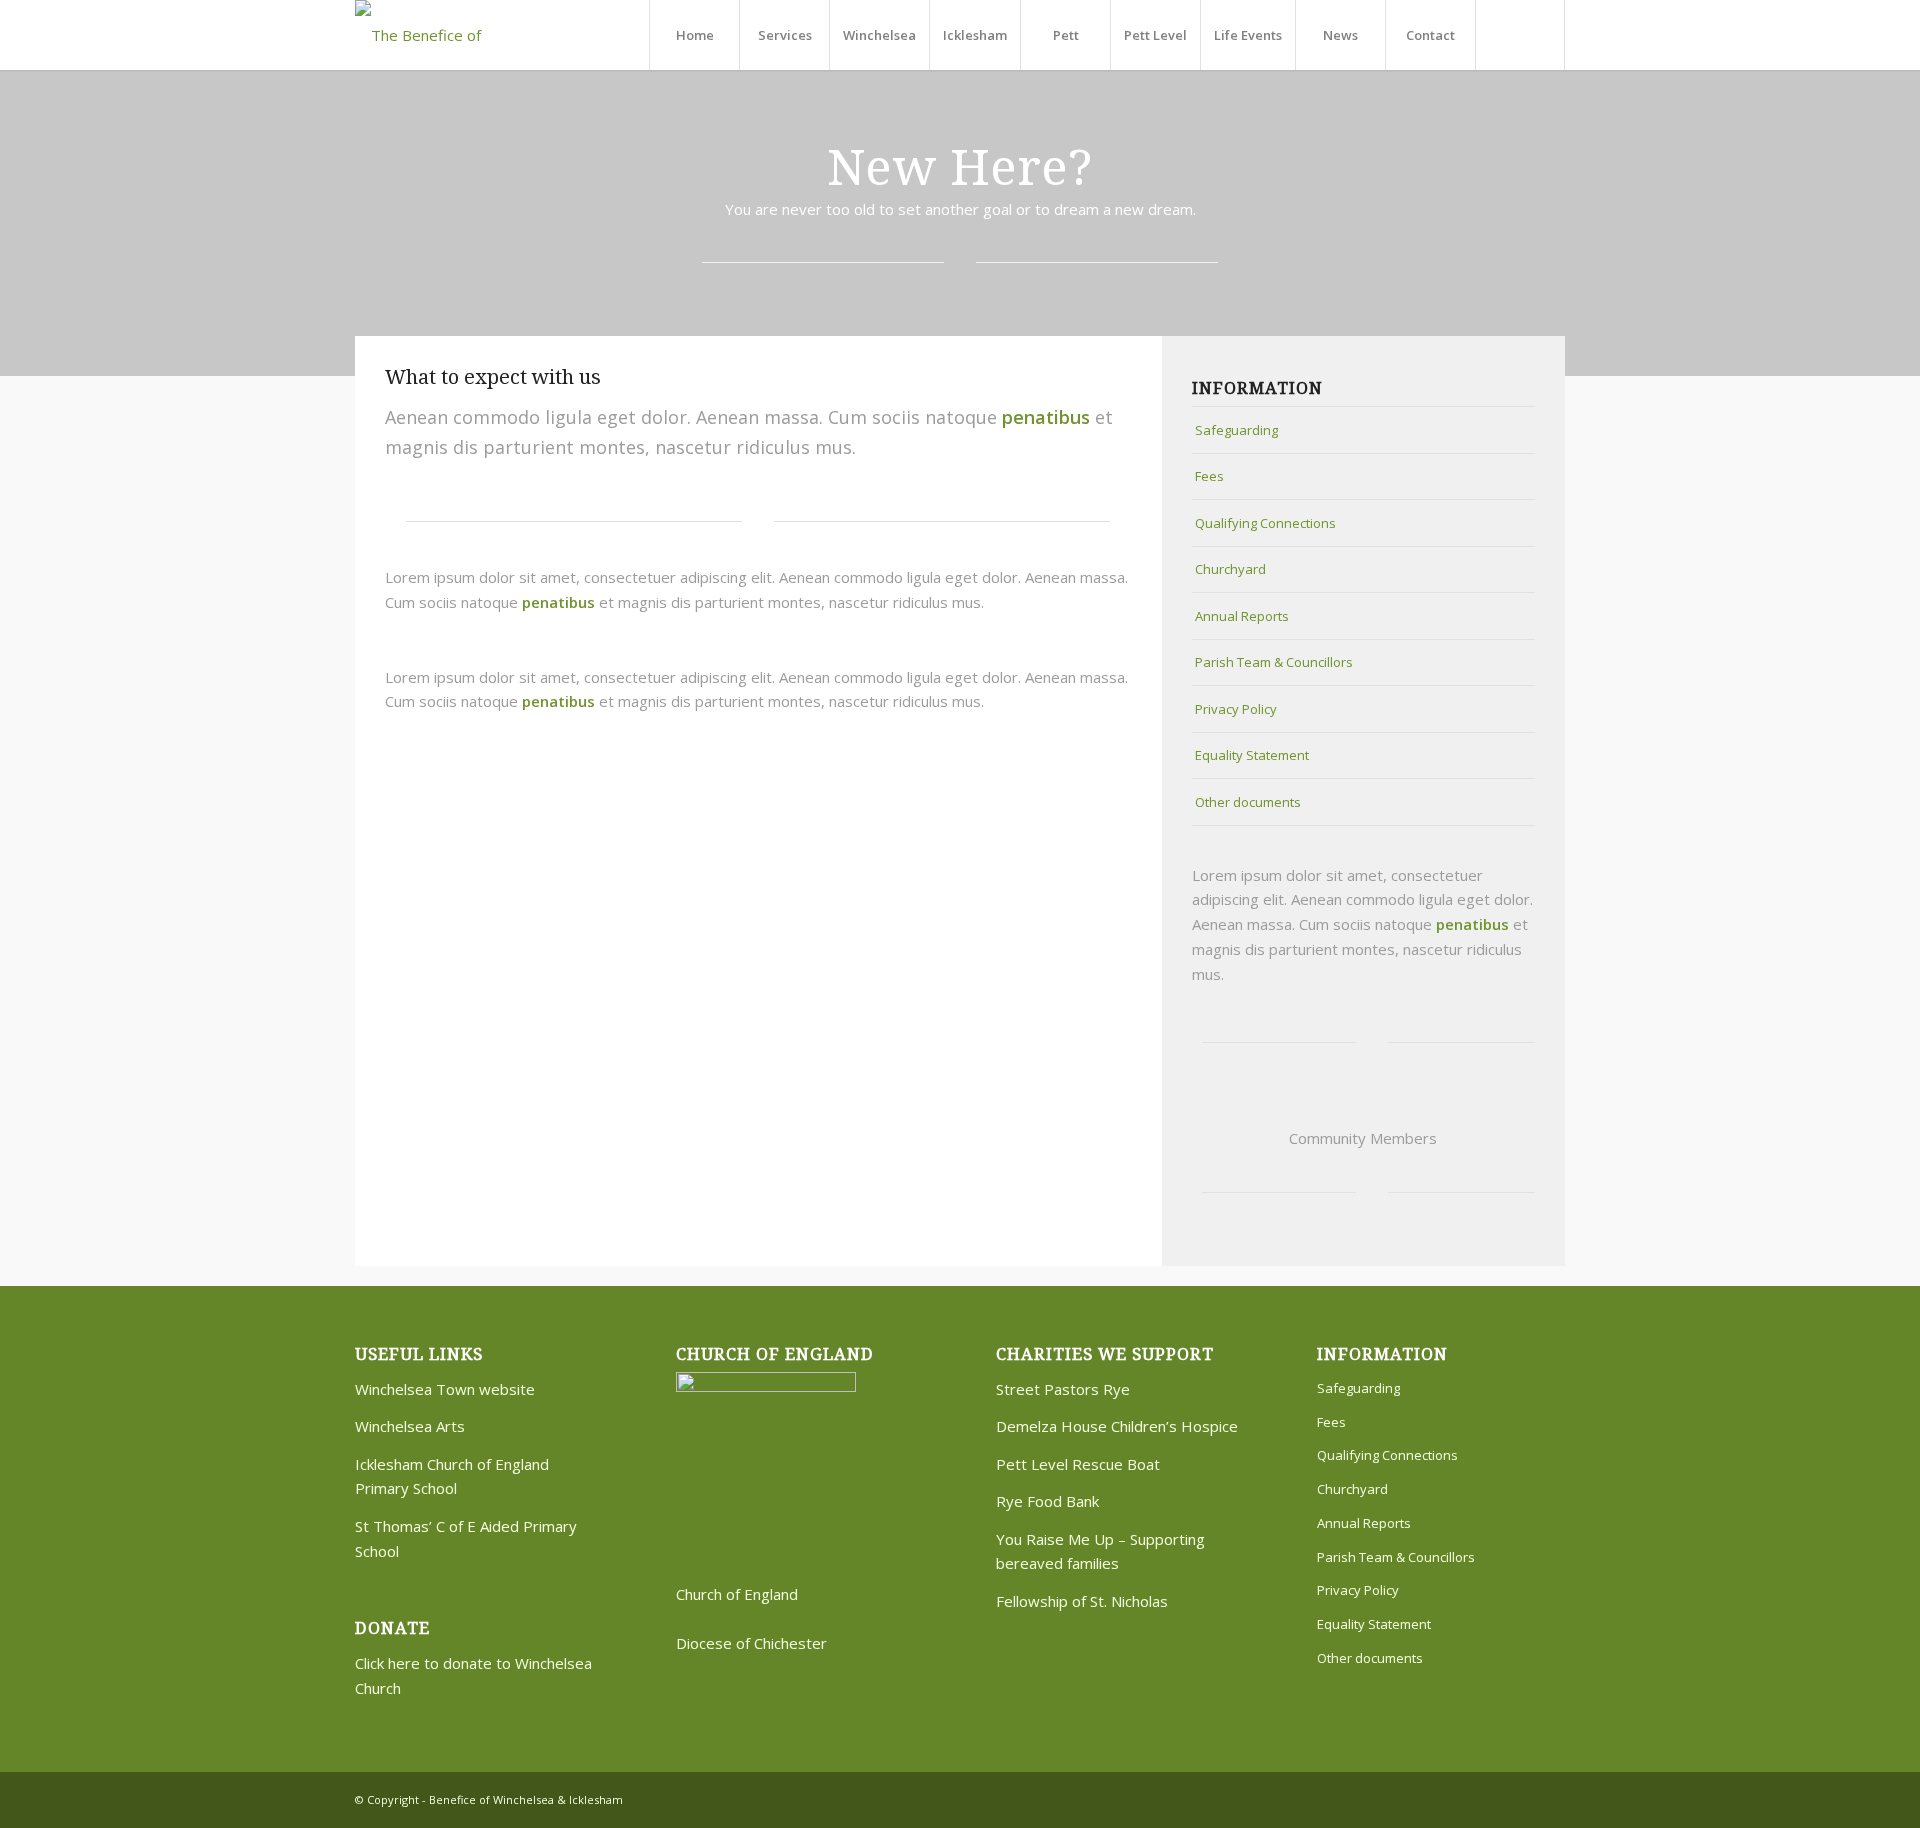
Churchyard (1230, 569)
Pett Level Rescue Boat (1078, 1464)
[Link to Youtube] (1550, 1798)
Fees (1209, 476)
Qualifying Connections (1265, 523)
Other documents (1248, 802)
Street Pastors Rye (1063, 1389)
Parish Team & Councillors (1274, 662)
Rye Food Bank (1047, 1501)
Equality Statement (1252, 755)
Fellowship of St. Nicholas (1082, 1601)
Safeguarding (1236, 430)
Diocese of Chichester (751, 1643)
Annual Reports (1242, 616)
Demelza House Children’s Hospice (1117, 1426)
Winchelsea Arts (410, 1426)
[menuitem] (694, 35)
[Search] (1520, 35)
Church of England (737, 1594)
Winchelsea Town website (445, 1389)
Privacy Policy (1236, 709)
